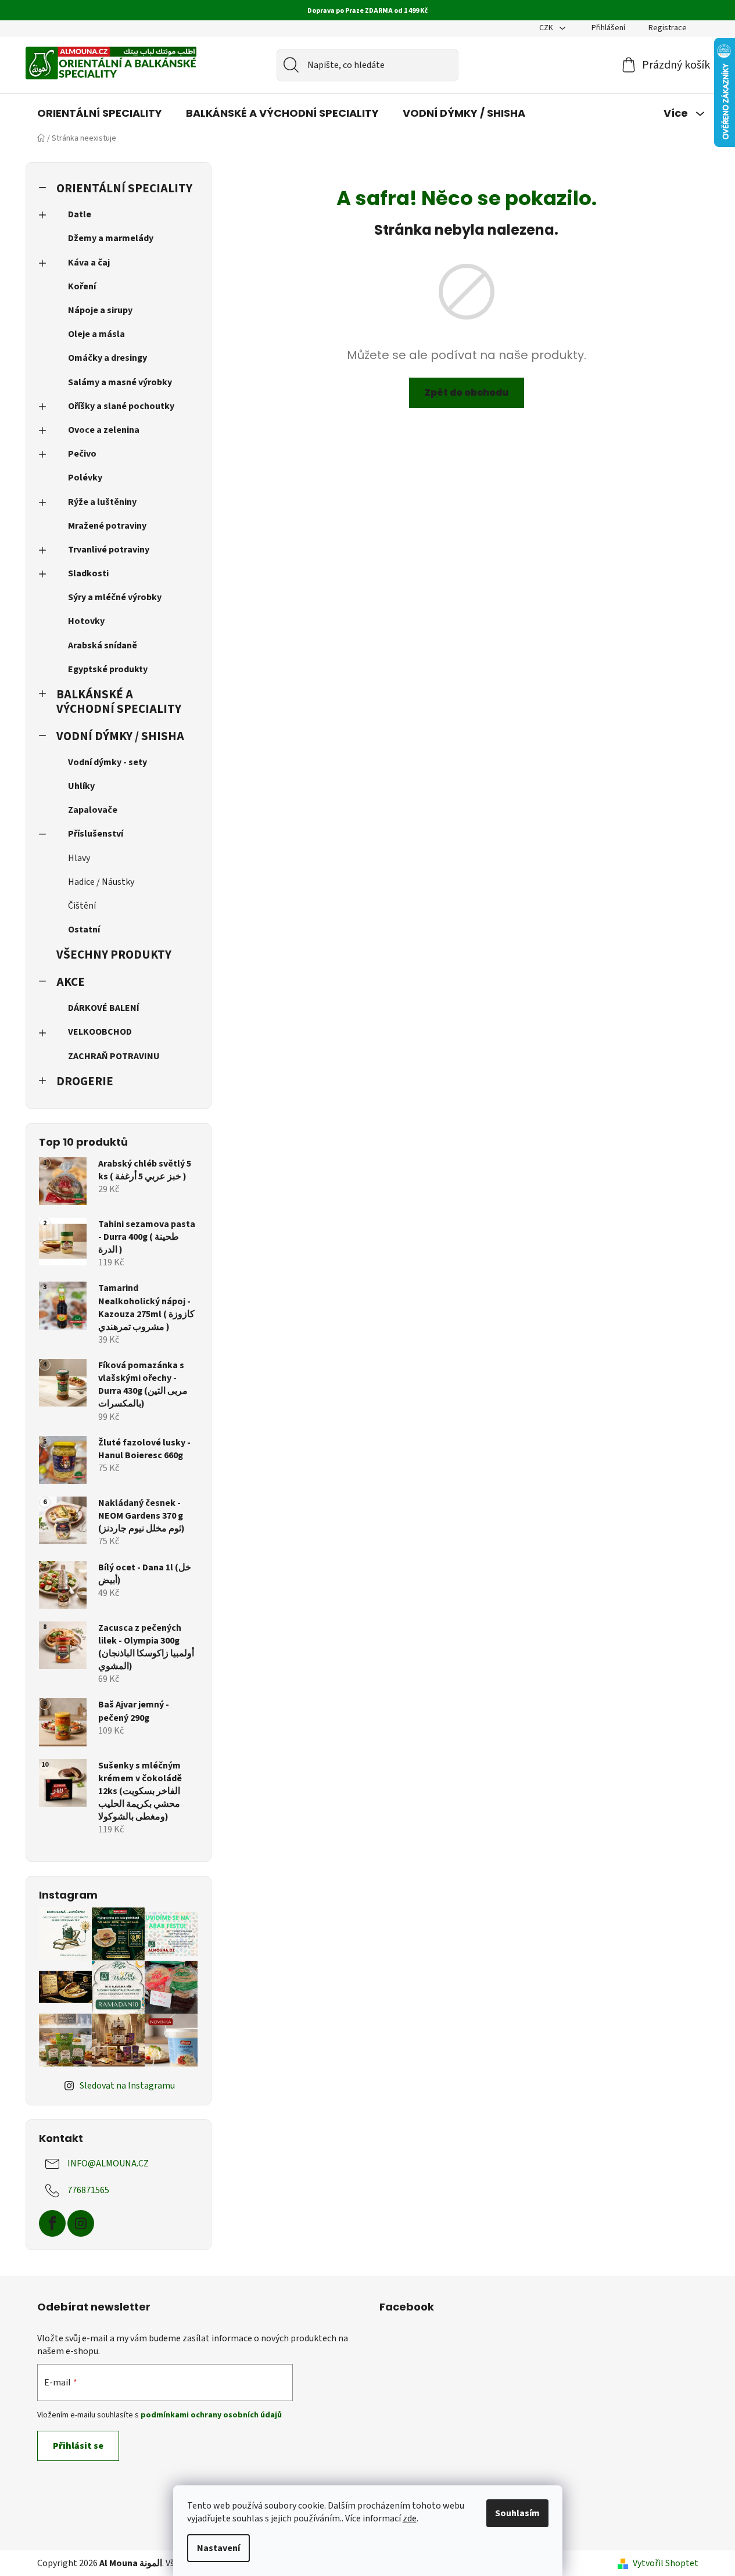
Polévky (85, 478)
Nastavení (218, 2548)
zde (410, 2518)
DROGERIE (85, 1081)
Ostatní (84, 930)
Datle (80, 214)
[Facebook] (52, 2223)
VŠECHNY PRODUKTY (114, 955)
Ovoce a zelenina (104, 430)
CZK (547, 28)
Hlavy (79, 858)
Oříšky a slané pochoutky (121, 406)
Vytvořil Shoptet (666, 2563)
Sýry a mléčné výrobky (115, 597)
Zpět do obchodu (467, 392)
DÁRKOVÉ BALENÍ (104, 1008)
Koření (82, 286)
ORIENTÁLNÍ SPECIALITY (124, 189)
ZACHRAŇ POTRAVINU (114, 1056)
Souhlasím (517, 2513)
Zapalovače (93, 810)
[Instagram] (81, 2223)
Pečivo (82, 454)
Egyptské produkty (108, 669)
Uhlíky (81, 786)
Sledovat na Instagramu (127, 2086)
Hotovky (86, 621)
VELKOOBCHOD (100, 1032)
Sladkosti (88, 573)
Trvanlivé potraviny (109, 550)
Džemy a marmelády (111, 238)
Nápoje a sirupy (100, 310)
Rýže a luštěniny (102, 502)
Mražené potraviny (107, 526)
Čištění (82, 906)
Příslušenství (96, 834)
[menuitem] (100, 113)
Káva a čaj (89, 263)
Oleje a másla (96, 334)
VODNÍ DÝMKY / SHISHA (120, 736)
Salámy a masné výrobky (120, 382)
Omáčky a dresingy (107, 358)
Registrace (668, 28)
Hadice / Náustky (101, 882)
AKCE (71, 982)
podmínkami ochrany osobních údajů (211, 2415)
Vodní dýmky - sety (107, 762)
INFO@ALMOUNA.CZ (108, 2164)
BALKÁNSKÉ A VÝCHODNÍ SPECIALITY (119, 702)
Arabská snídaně (103, 645)
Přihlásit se (78, 2446)
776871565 (88, 2190)
